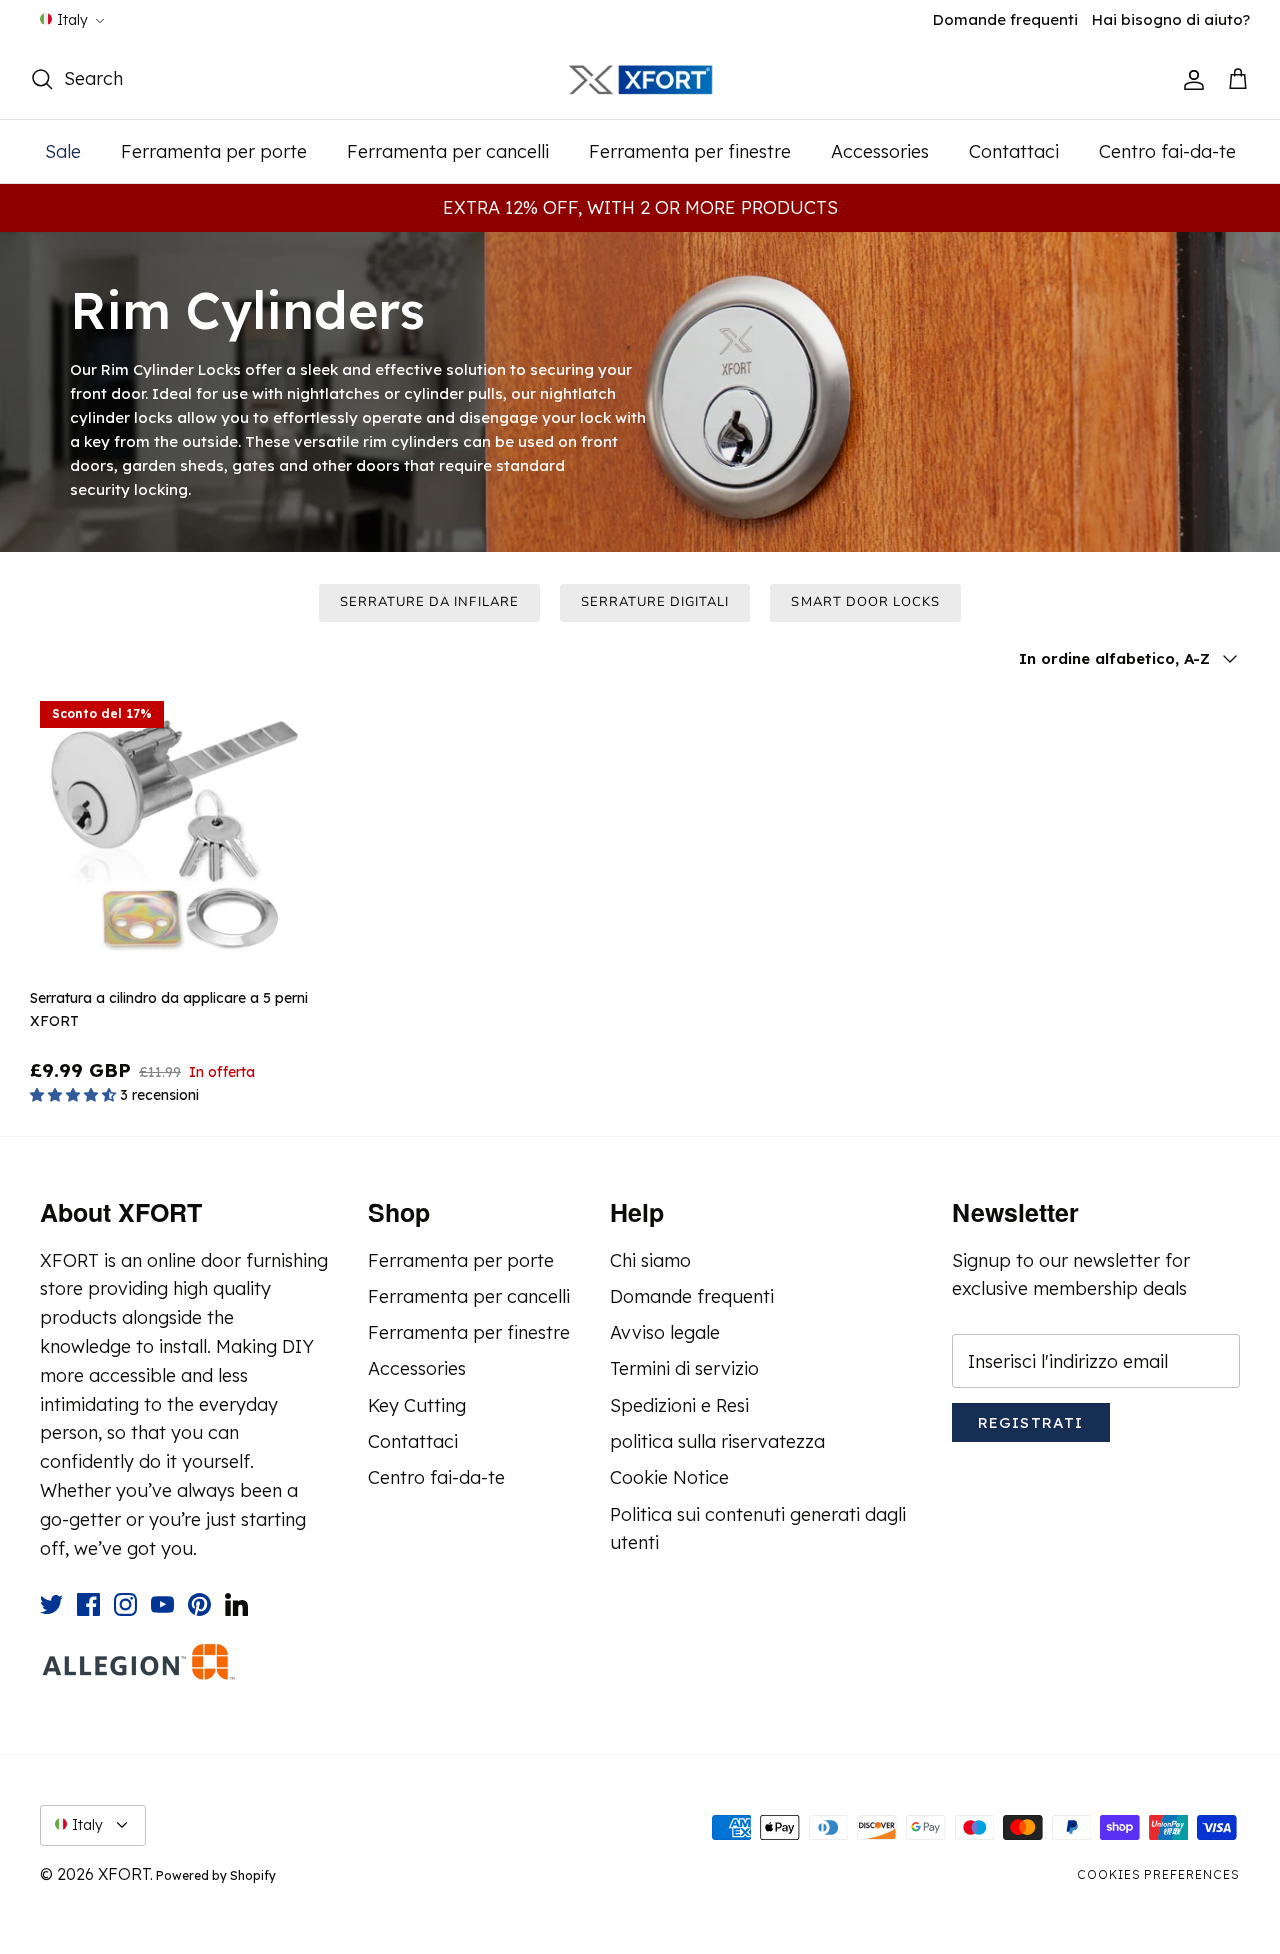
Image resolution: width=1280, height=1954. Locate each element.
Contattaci (1014, 151)
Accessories (880, 151)
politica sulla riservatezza (717, 1441)
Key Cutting (417, 1405)
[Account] (1190, 80)
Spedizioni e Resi (679, 1405)
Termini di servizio (684, 1368)
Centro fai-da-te (1167, 151)
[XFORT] (640, 80)
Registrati (1031, 1422)
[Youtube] (162, 1604)
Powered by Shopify (216, 1875)
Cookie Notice (669, 1477)
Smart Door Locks (865, 602)
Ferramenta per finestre (690, 151)
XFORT (124, 1874)
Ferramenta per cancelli (448, 151)
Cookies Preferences (1158, 1874)
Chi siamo (650, 1260)
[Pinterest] (199, 1604)
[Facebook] (88, 1604)
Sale (63, 151)
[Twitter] (51, 1604)
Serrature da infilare (429, 602)
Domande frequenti (1005, 19)
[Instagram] (125, 1604)
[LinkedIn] (236, 1604)
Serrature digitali (655, 602)
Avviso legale (665, 1332)
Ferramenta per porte (214, 151)
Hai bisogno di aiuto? (1171, 19)
